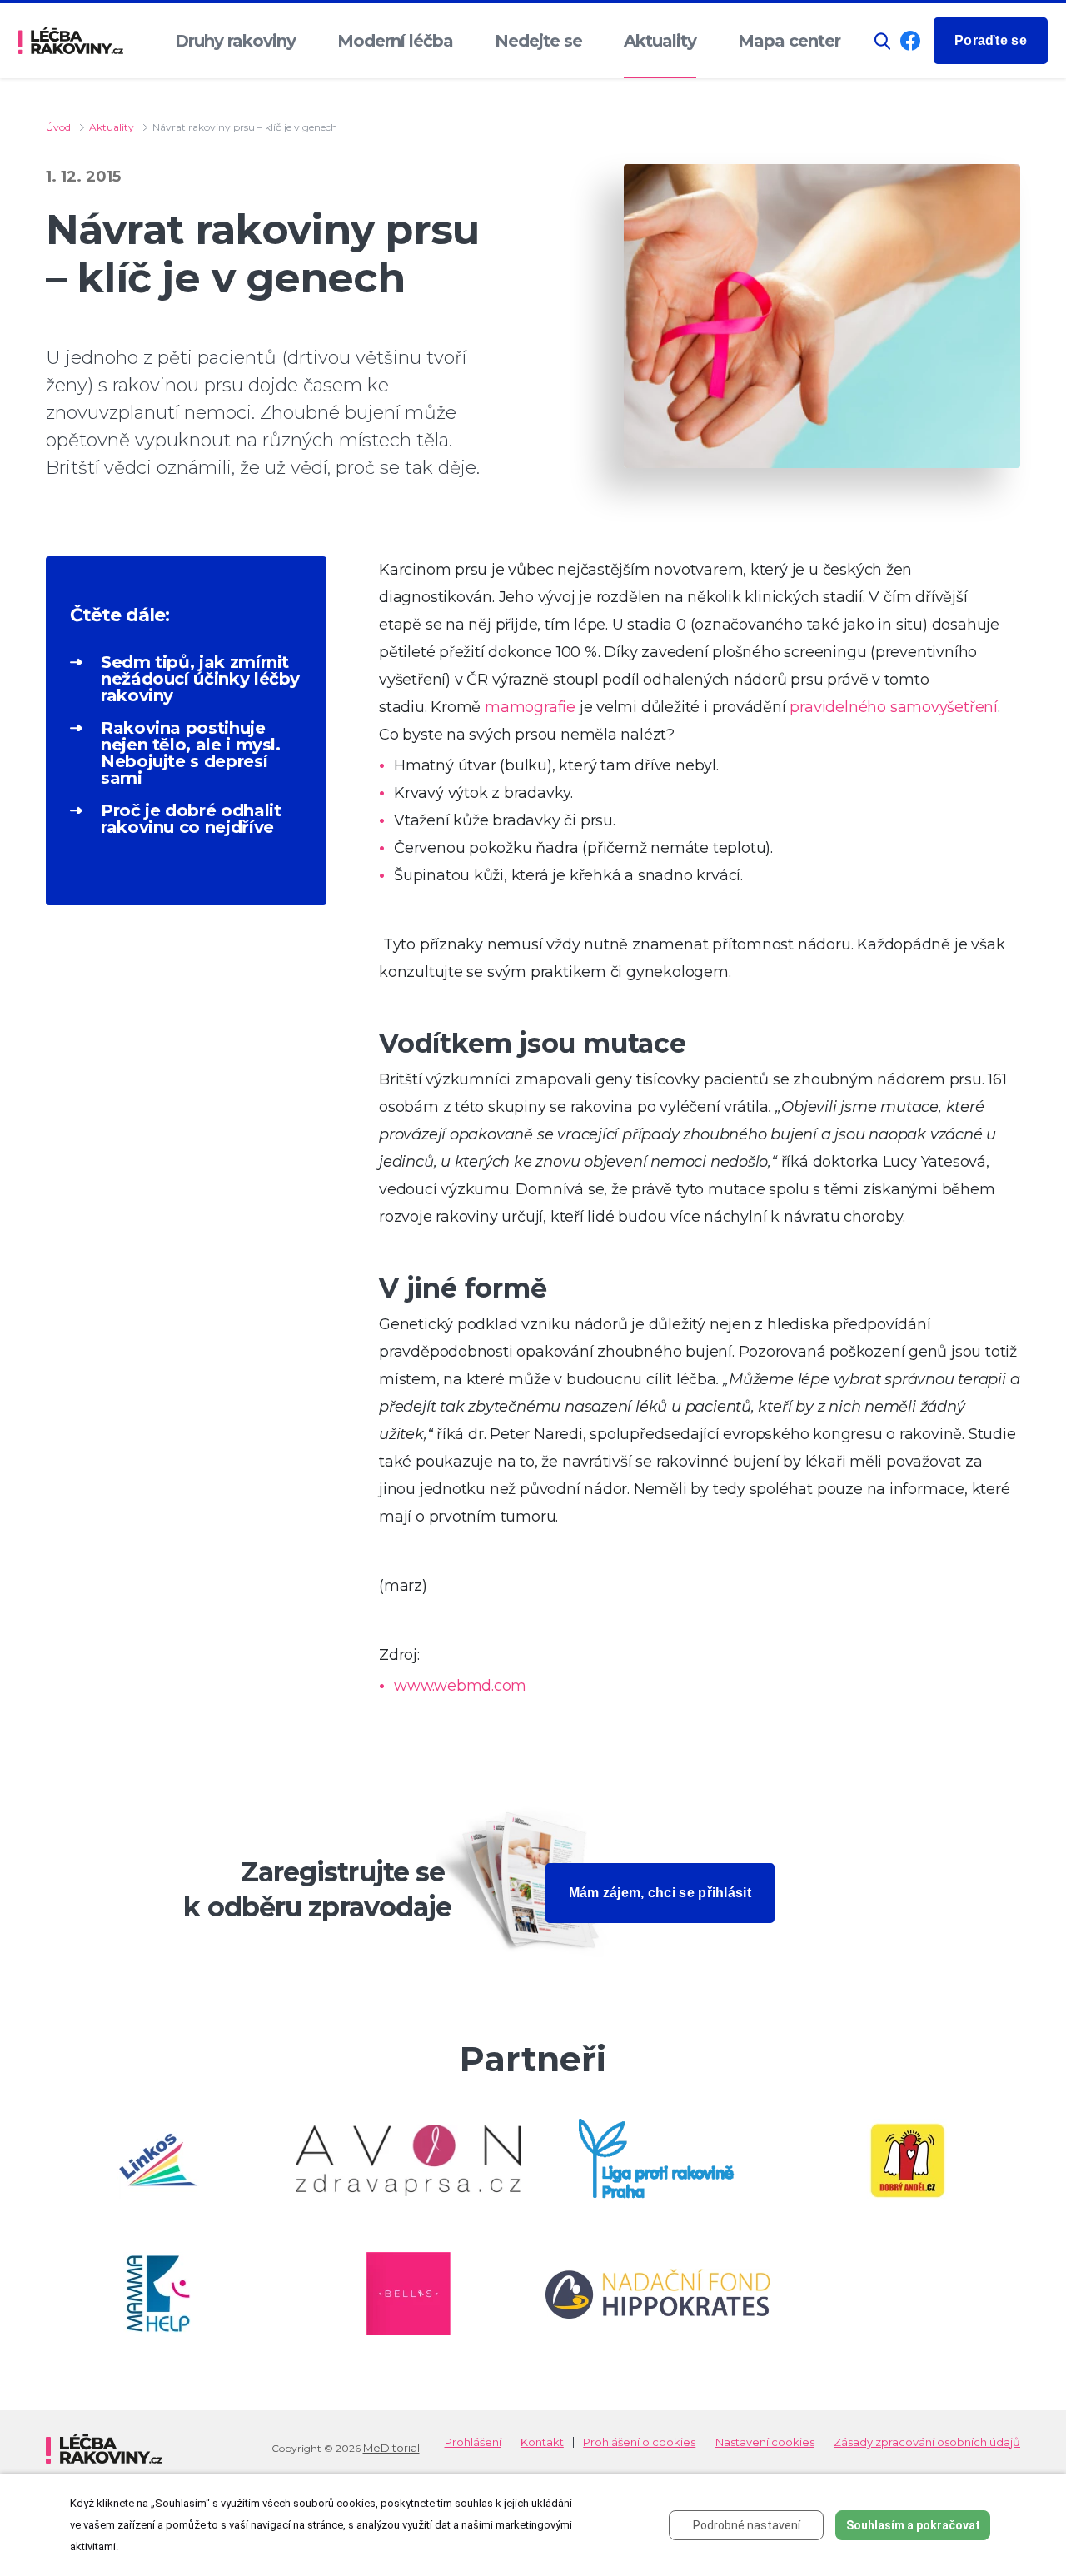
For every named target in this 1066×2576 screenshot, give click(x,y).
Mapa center (789, 41)
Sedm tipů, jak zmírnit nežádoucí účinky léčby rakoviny (200, 679)
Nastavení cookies (765, 2442)
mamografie (530, 707)
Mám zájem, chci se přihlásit (660, 1893)
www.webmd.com (460, 1686)
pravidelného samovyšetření (892, 707)
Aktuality (660, 41)
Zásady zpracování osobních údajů (927, 2442)
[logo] (71, 41)
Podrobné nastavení (747, 2525)
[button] (883, 41)
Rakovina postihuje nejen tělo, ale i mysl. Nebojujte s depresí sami (191, 753)
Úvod (58, 127)
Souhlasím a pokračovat (913, 2525)
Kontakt (542, 2442)
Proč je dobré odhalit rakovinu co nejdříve (191, 819)
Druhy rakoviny (235, 41)
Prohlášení (473, 2442)
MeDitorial (391, 2448)
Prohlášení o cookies (639, 2442)
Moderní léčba (395, 41)
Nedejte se (538, 41)
